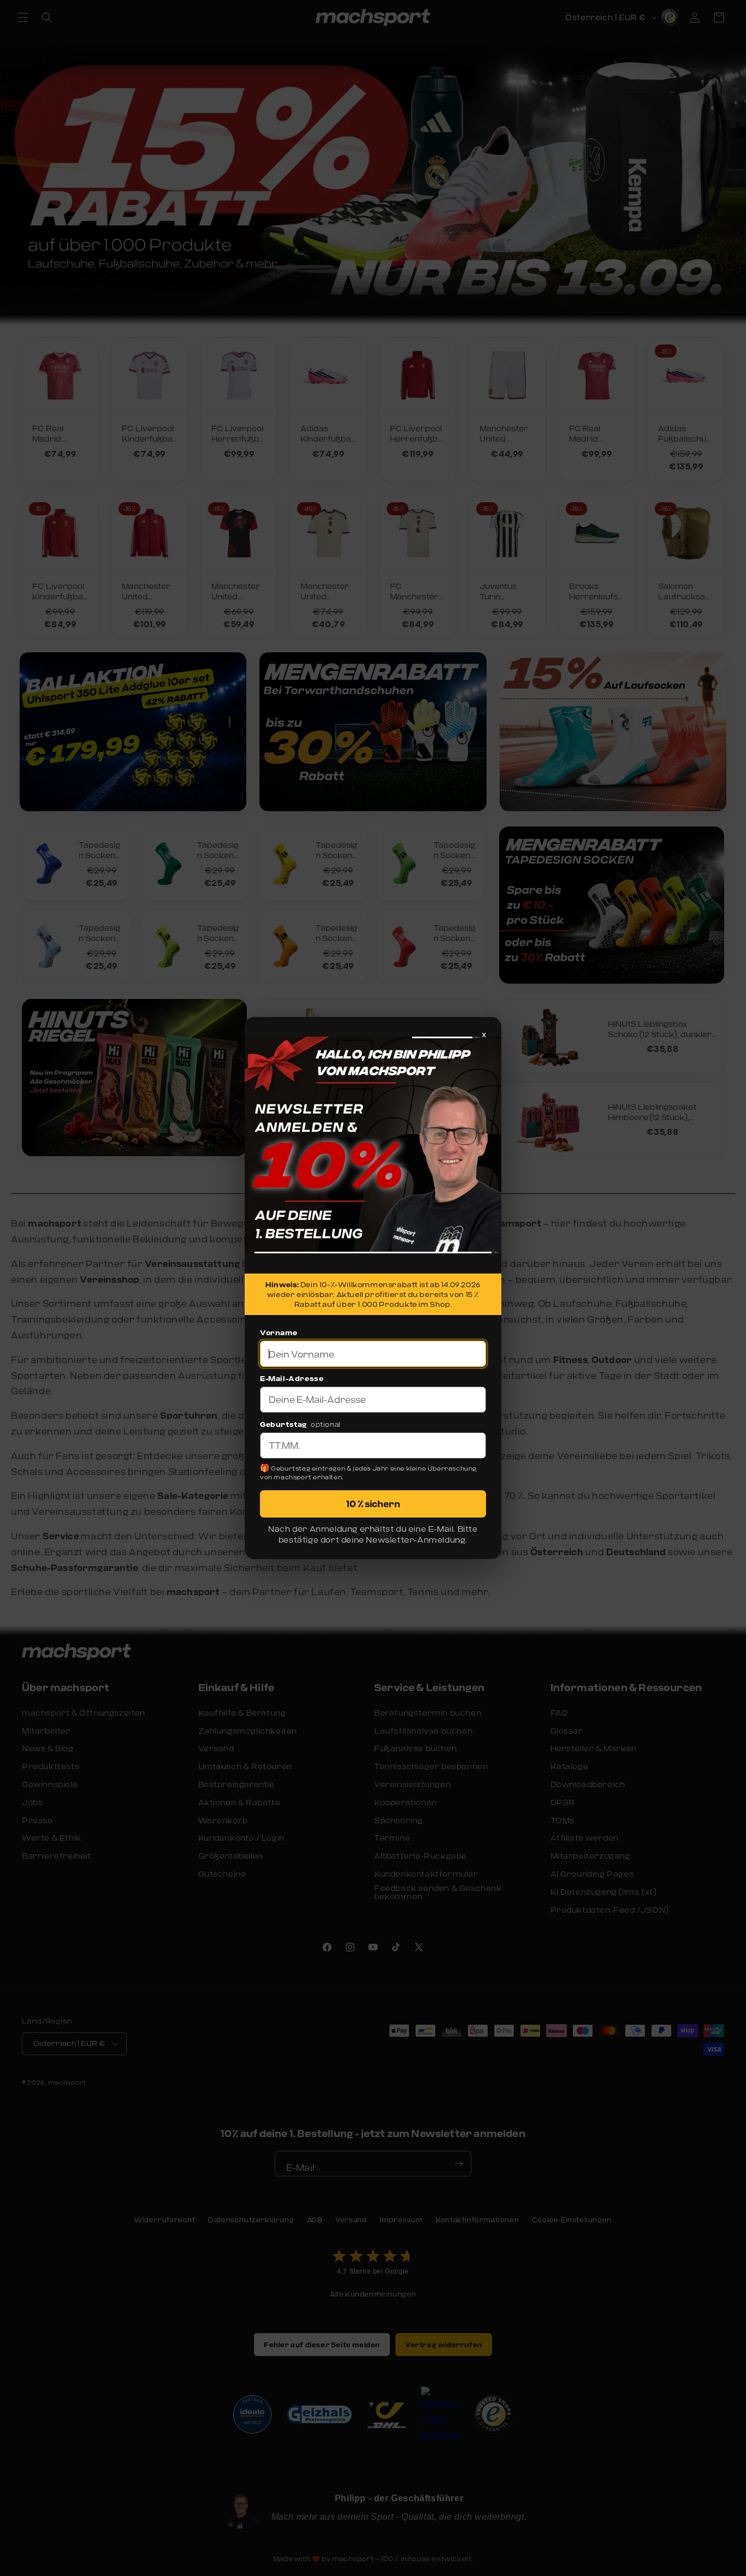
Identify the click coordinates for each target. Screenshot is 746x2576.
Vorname (279, 1332)
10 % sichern (373, 1504)
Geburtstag (283, 1424)
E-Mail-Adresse (292, 1378)
